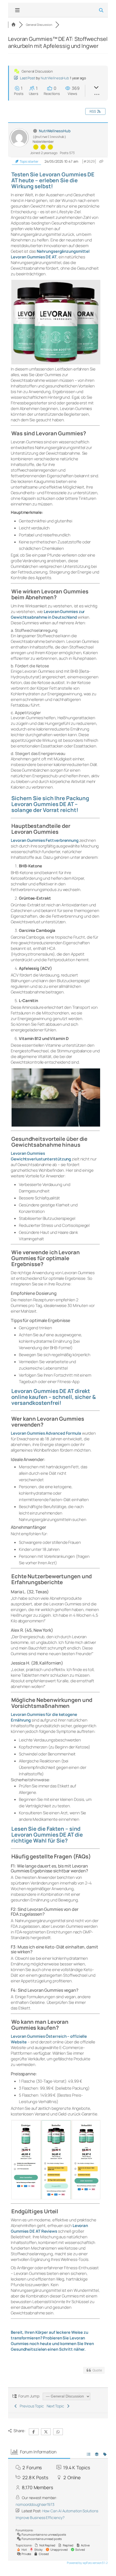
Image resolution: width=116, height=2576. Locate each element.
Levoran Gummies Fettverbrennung (45, 840)
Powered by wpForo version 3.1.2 (87, 2563)
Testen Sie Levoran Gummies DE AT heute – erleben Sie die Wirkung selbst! (53, 180)
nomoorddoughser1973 (35, 2504)
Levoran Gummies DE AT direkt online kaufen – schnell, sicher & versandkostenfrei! (54, 1397)
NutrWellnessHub (55, 78)
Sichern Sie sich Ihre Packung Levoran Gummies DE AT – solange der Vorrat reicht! (50, 804)
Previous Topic (31, 2406)
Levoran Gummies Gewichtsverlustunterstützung (41, 1156)
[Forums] (13, 25)
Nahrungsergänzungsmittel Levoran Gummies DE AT (50, 254)
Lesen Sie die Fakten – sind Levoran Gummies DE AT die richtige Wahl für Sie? (47, 1835)
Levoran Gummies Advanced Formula (46, 1433)
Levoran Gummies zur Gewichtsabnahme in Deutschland (48, 614)
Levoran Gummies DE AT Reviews (49, 2228)
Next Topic (56, 2406)
